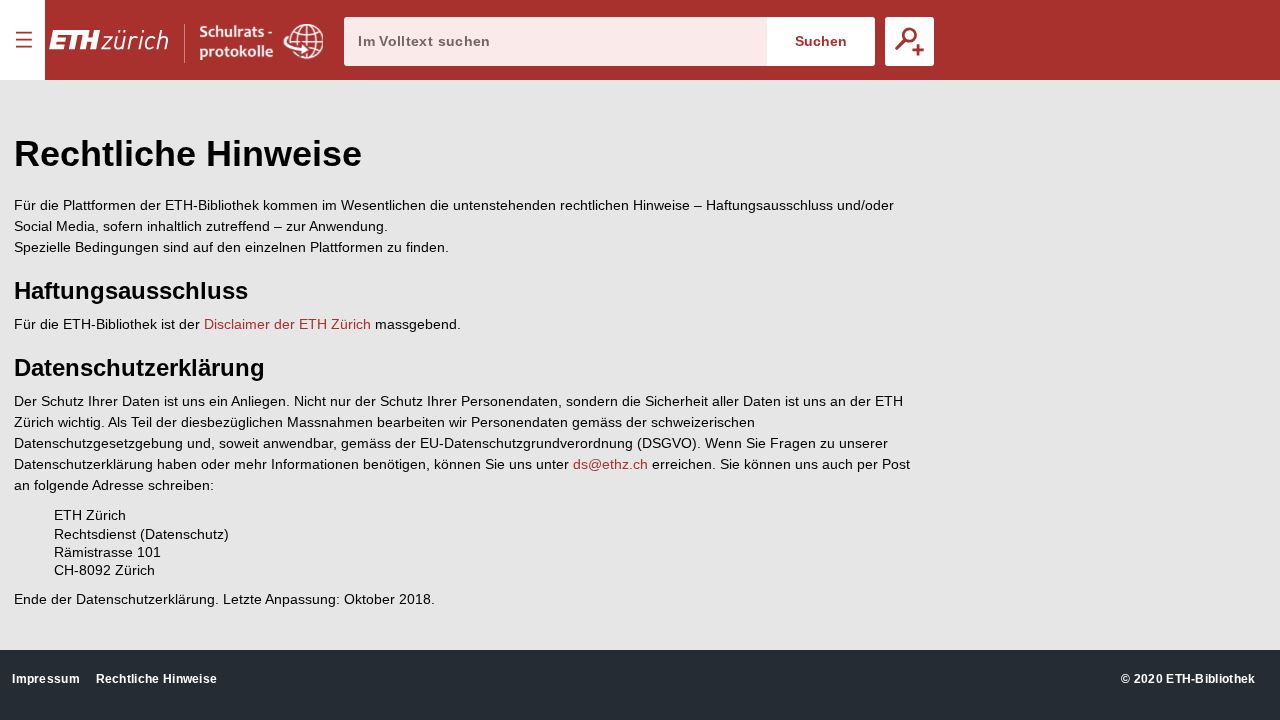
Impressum (46, 679)
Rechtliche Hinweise (157, 679)
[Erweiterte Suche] (909, 41)
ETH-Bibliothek (1210, 679)
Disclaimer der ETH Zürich (287, 324)
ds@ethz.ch (610, 464)
